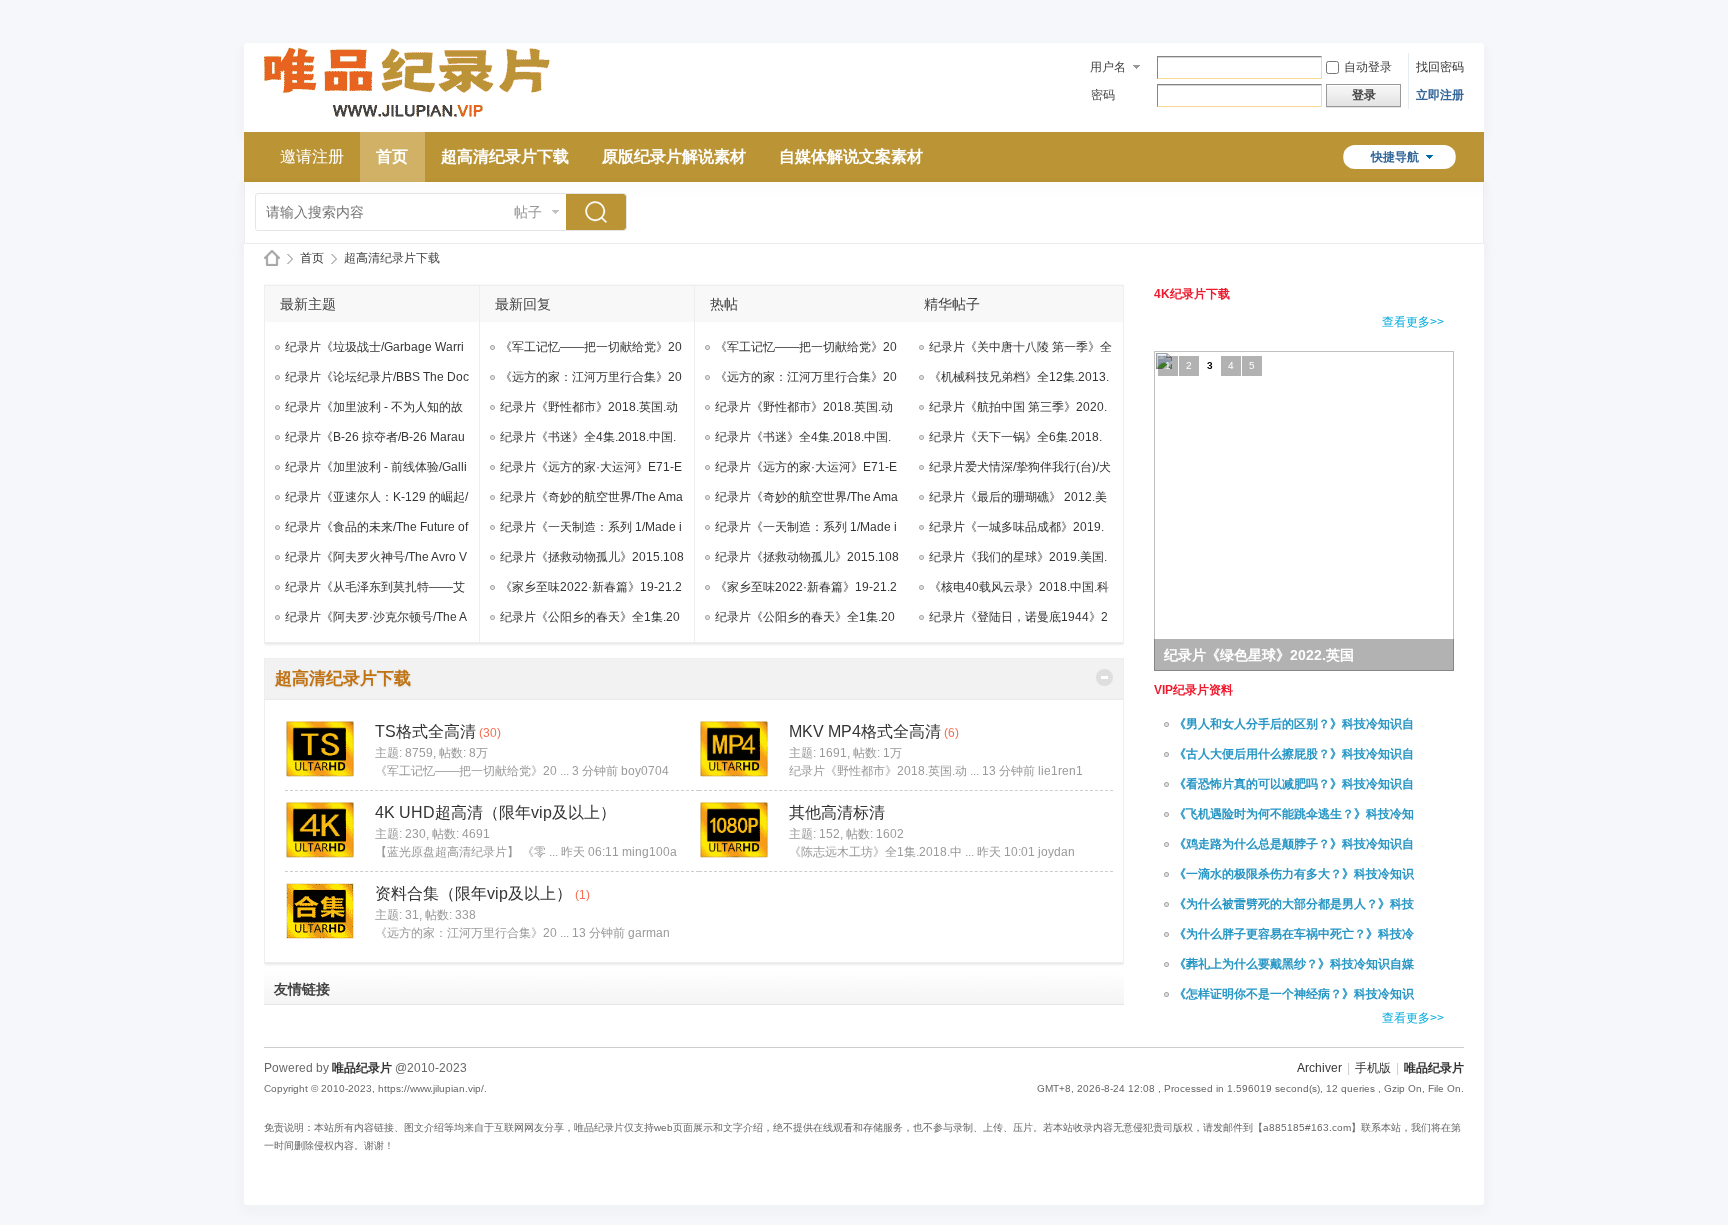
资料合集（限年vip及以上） (473, 893)
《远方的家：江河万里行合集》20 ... (472, 933)
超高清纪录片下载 (505, 156)
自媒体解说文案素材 (851, 156)
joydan (1056, 852)
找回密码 (1440, 67)
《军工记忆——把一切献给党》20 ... (472, 771)
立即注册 (1440, 95)
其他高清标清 (837, 812)
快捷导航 (1395, 157)
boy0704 (645, 771)
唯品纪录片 (272, 258)
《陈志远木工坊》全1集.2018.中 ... (881, 852)
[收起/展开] (1104, 677)
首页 (392, 156)
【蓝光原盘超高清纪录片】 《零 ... (466, 852)
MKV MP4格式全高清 (865, 731)
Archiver (1319, 1068)
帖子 (528, 212)
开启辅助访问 (1459, 14)
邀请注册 (312, 156)
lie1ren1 (1060, 771)
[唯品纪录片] (407, 120)
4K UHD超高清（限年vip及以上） (495, 812)
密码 (1103, 95)
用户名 (1108, 67)
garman (649, 933)
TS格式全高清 (425, 731)
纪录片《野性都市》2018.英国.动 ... (884, 771)
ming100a (649, 852)
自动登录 (1368, 67)
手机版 (1373, 1068)
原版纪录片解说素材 (674, 156)
